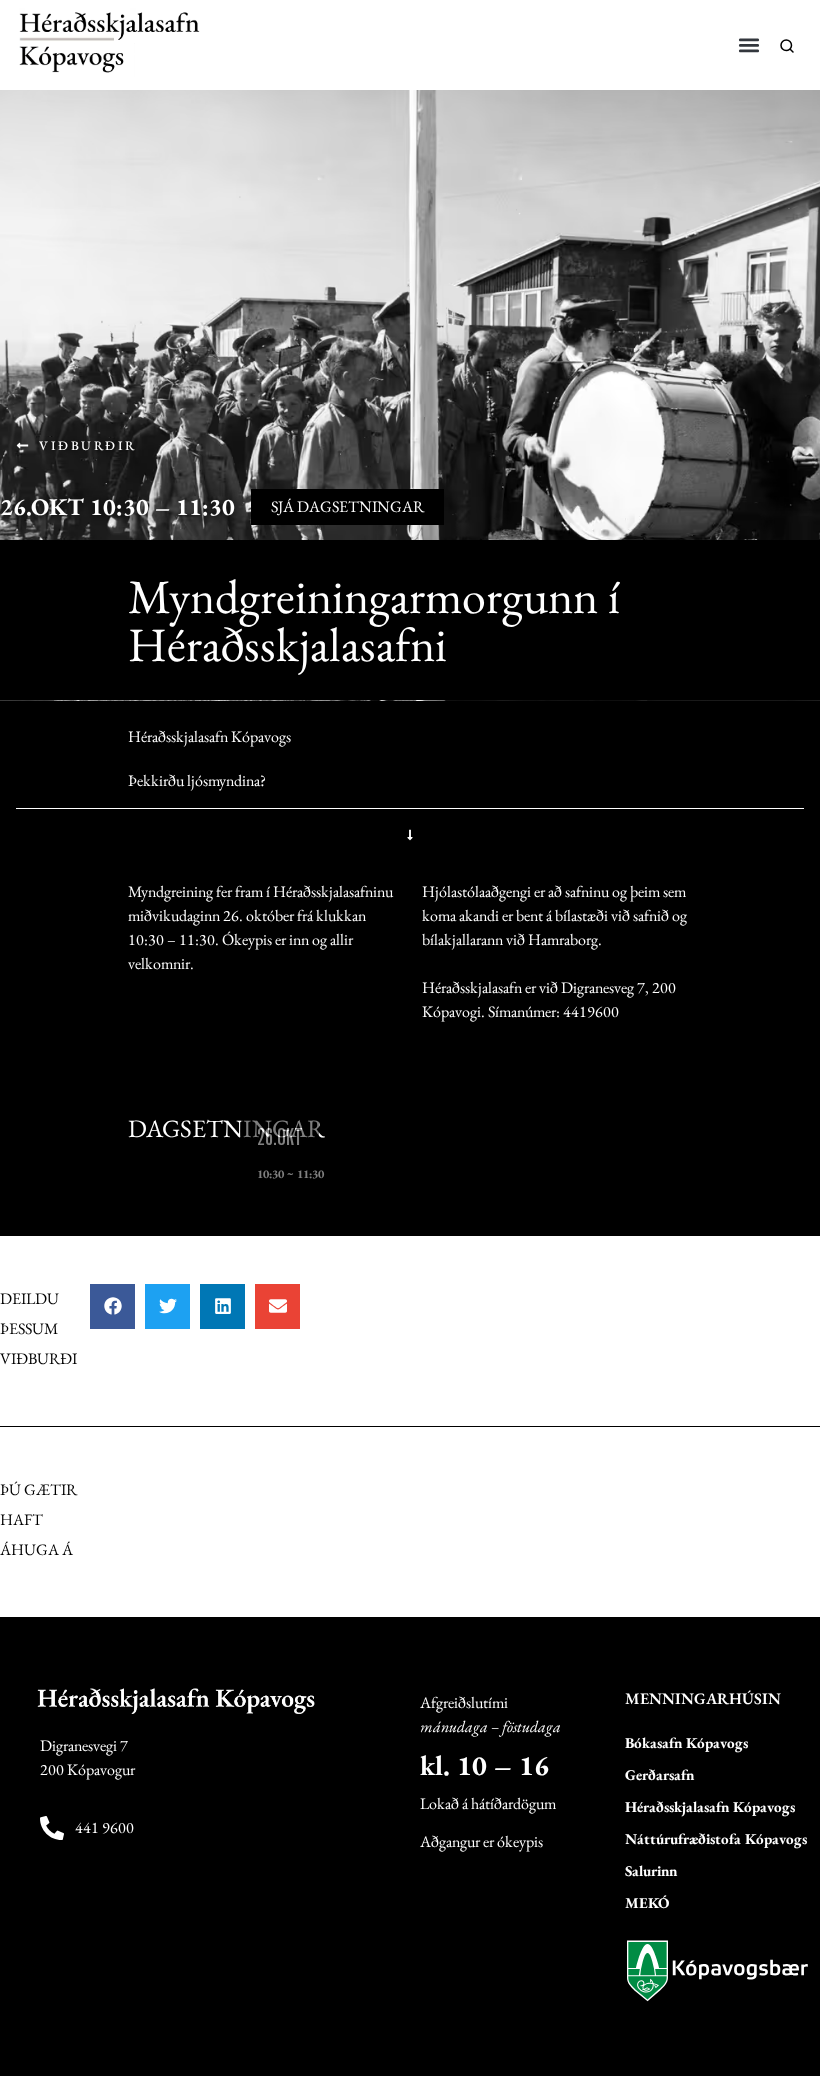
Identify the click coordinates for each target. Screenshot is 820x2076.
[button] (749, 44)
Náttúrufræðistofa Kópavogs (716, 1838)
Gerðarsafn (659, 1774)
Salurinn (651, 1870)
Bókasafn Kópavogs (686, 1742)
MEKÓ (647, 1902)
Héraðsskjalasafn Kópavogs (710, 1806)
